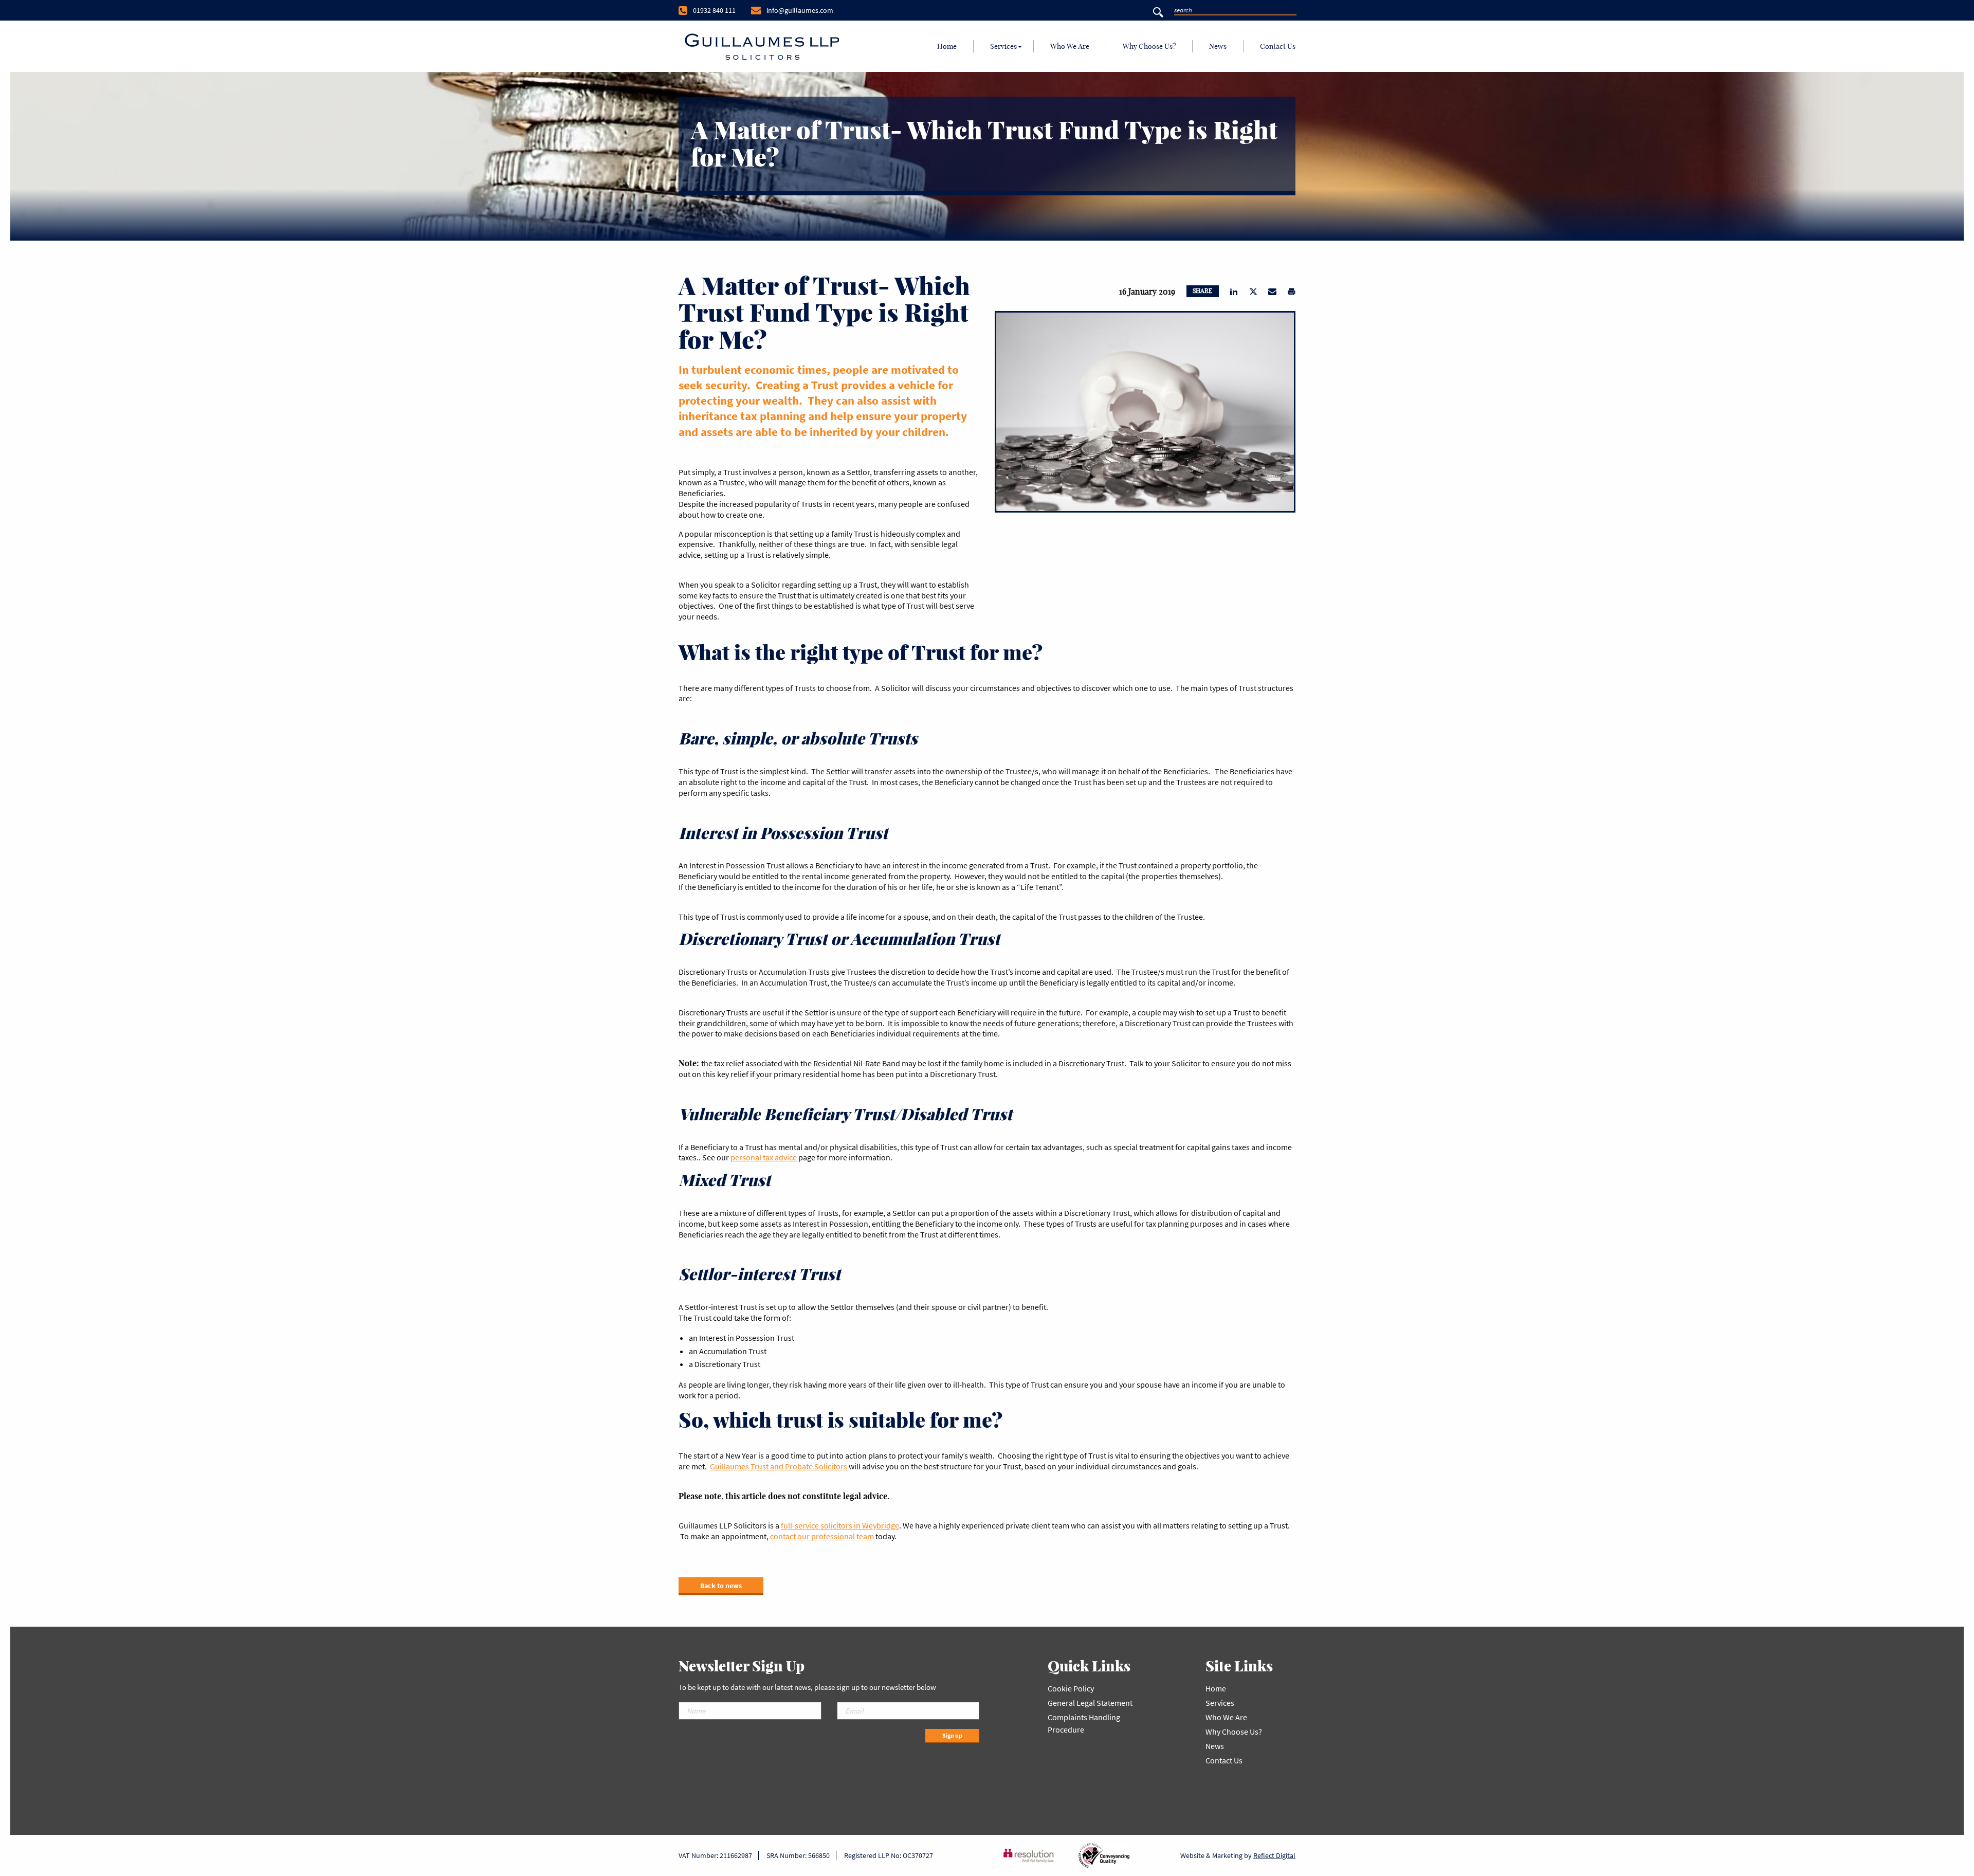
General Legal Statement (1090, 1703)
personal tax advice (764, 1157)
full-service (801, 1525)
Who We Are (1070, 46)
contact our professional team (822, 1536)
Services (1003, 46)
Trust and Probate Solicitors (798, 1466)
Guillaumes (729, 1466)
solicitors (836, 1525)
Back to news (721, 1586)
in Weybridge (876, 1525)
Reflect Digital (1274, 1855)
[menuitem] (947, 46)
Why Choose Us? (1149, 46)
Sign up (952, 1735)
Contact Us (1278, 46)
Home (947, 46)
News (1218, 46)
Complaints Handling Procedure (1084, 1723)
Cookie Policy (1071, 1688)
